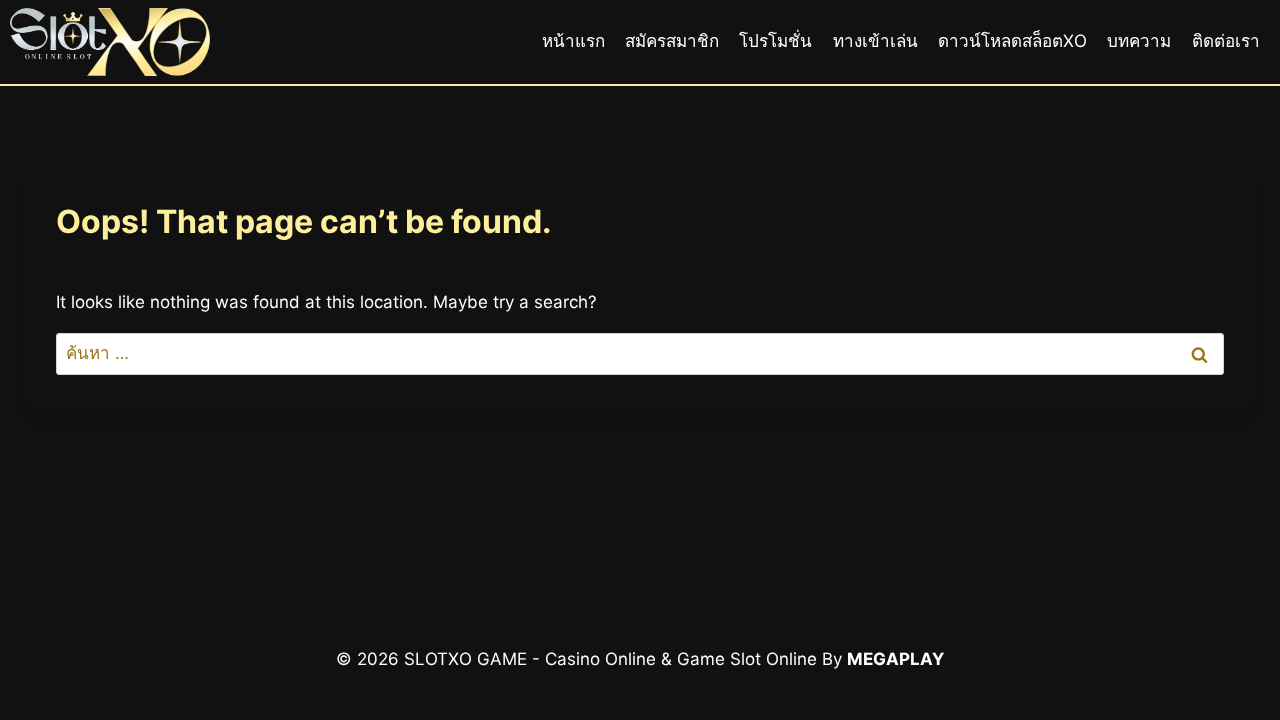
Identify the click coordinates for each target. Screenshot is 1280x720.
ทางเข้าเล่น (875, 41)
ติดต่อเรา (1226, 41)
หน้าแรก (573, 41)
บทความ (1139, 41)
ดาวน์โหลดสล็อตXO (1012, 41)
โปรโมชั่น (775, 41)
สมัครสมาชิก (672, 41)
